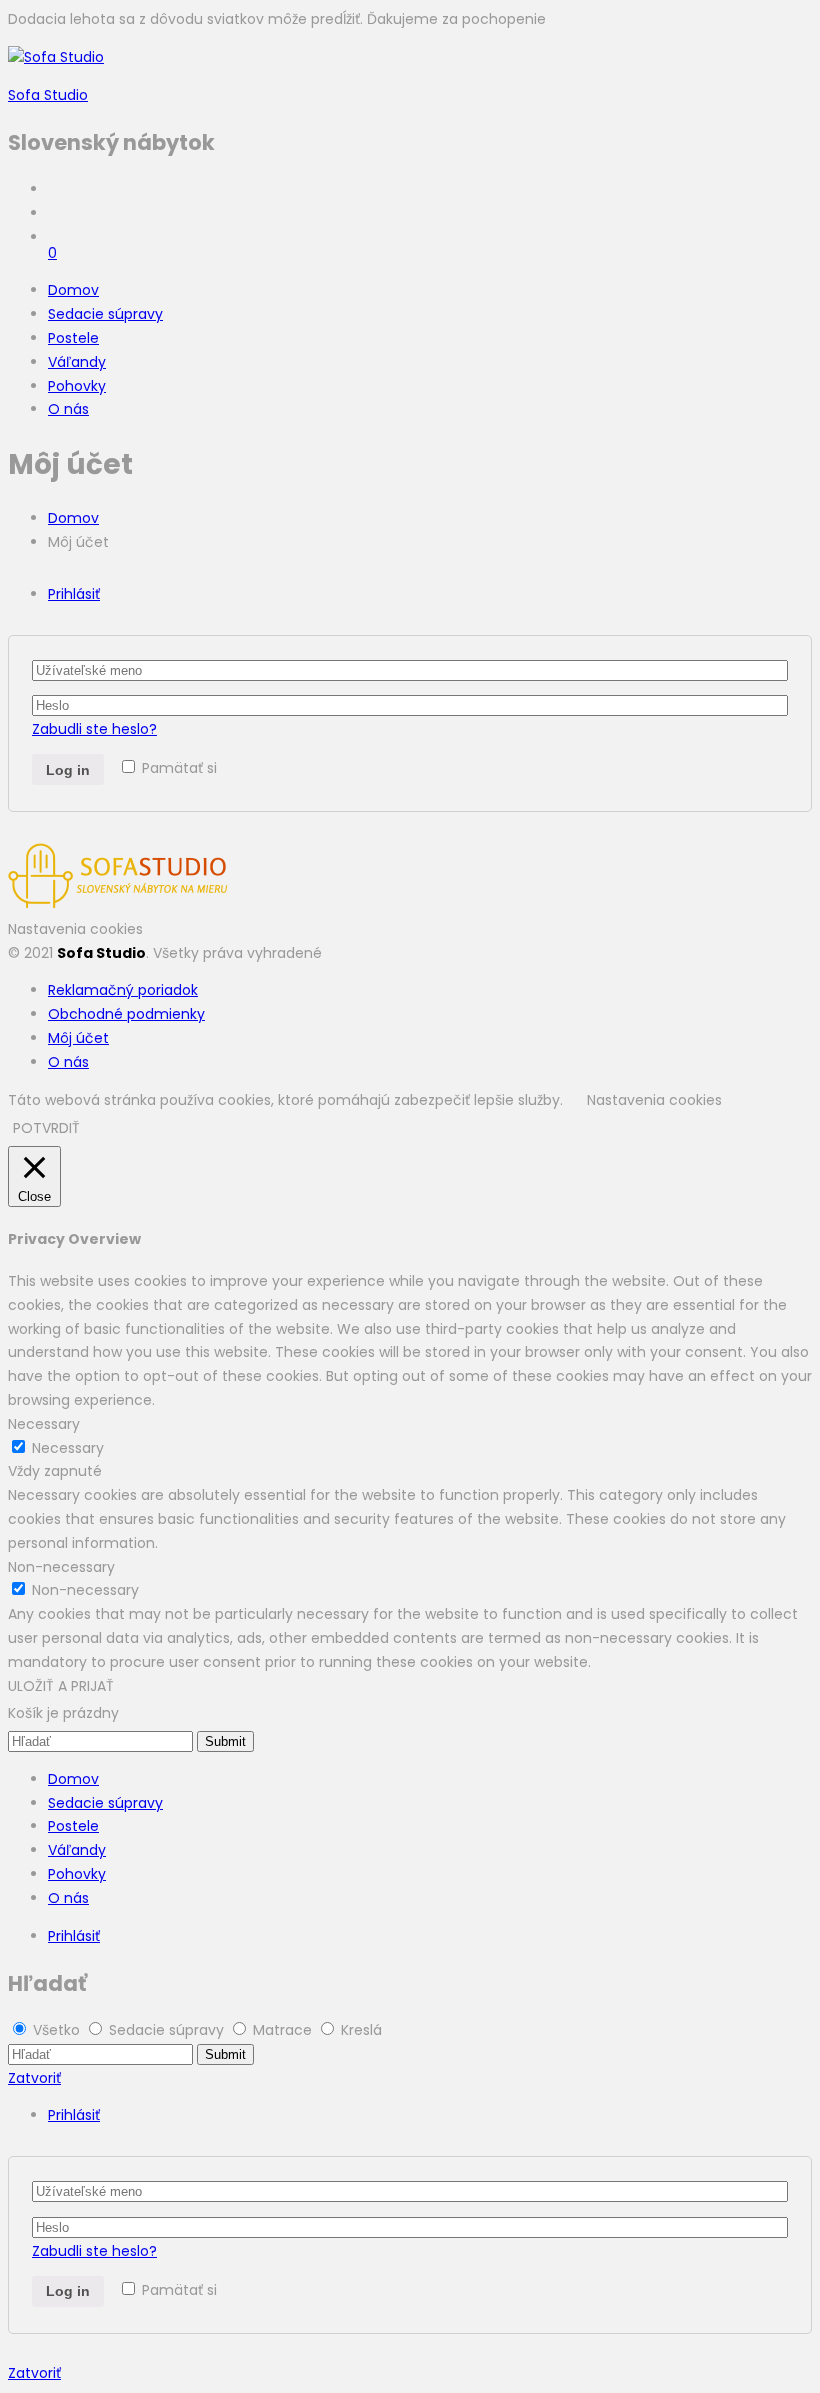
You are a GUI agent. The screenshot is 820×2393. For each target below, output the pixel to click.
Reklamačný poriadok (123, 990)
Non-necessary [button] (61, 1567)
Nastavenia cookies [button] (75, 929)
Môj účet (78, 1038)
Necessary (68, 1448)
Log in (68, 770)
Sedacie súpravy (105, 314)
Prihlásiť (74, 594)
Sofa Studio (48, 95)
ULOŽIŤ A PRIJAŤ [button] (61, 1686)
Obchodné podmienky (126, 1014)
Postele (73, 338)
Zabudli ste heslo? (94, 729)
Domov (73, 290)
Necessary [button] (44, 1424)
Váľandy (77, 362)
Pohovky (77, 386)
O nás (68, 409)
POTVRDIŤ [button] (46, 1128)
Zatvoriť (34, 2078)
